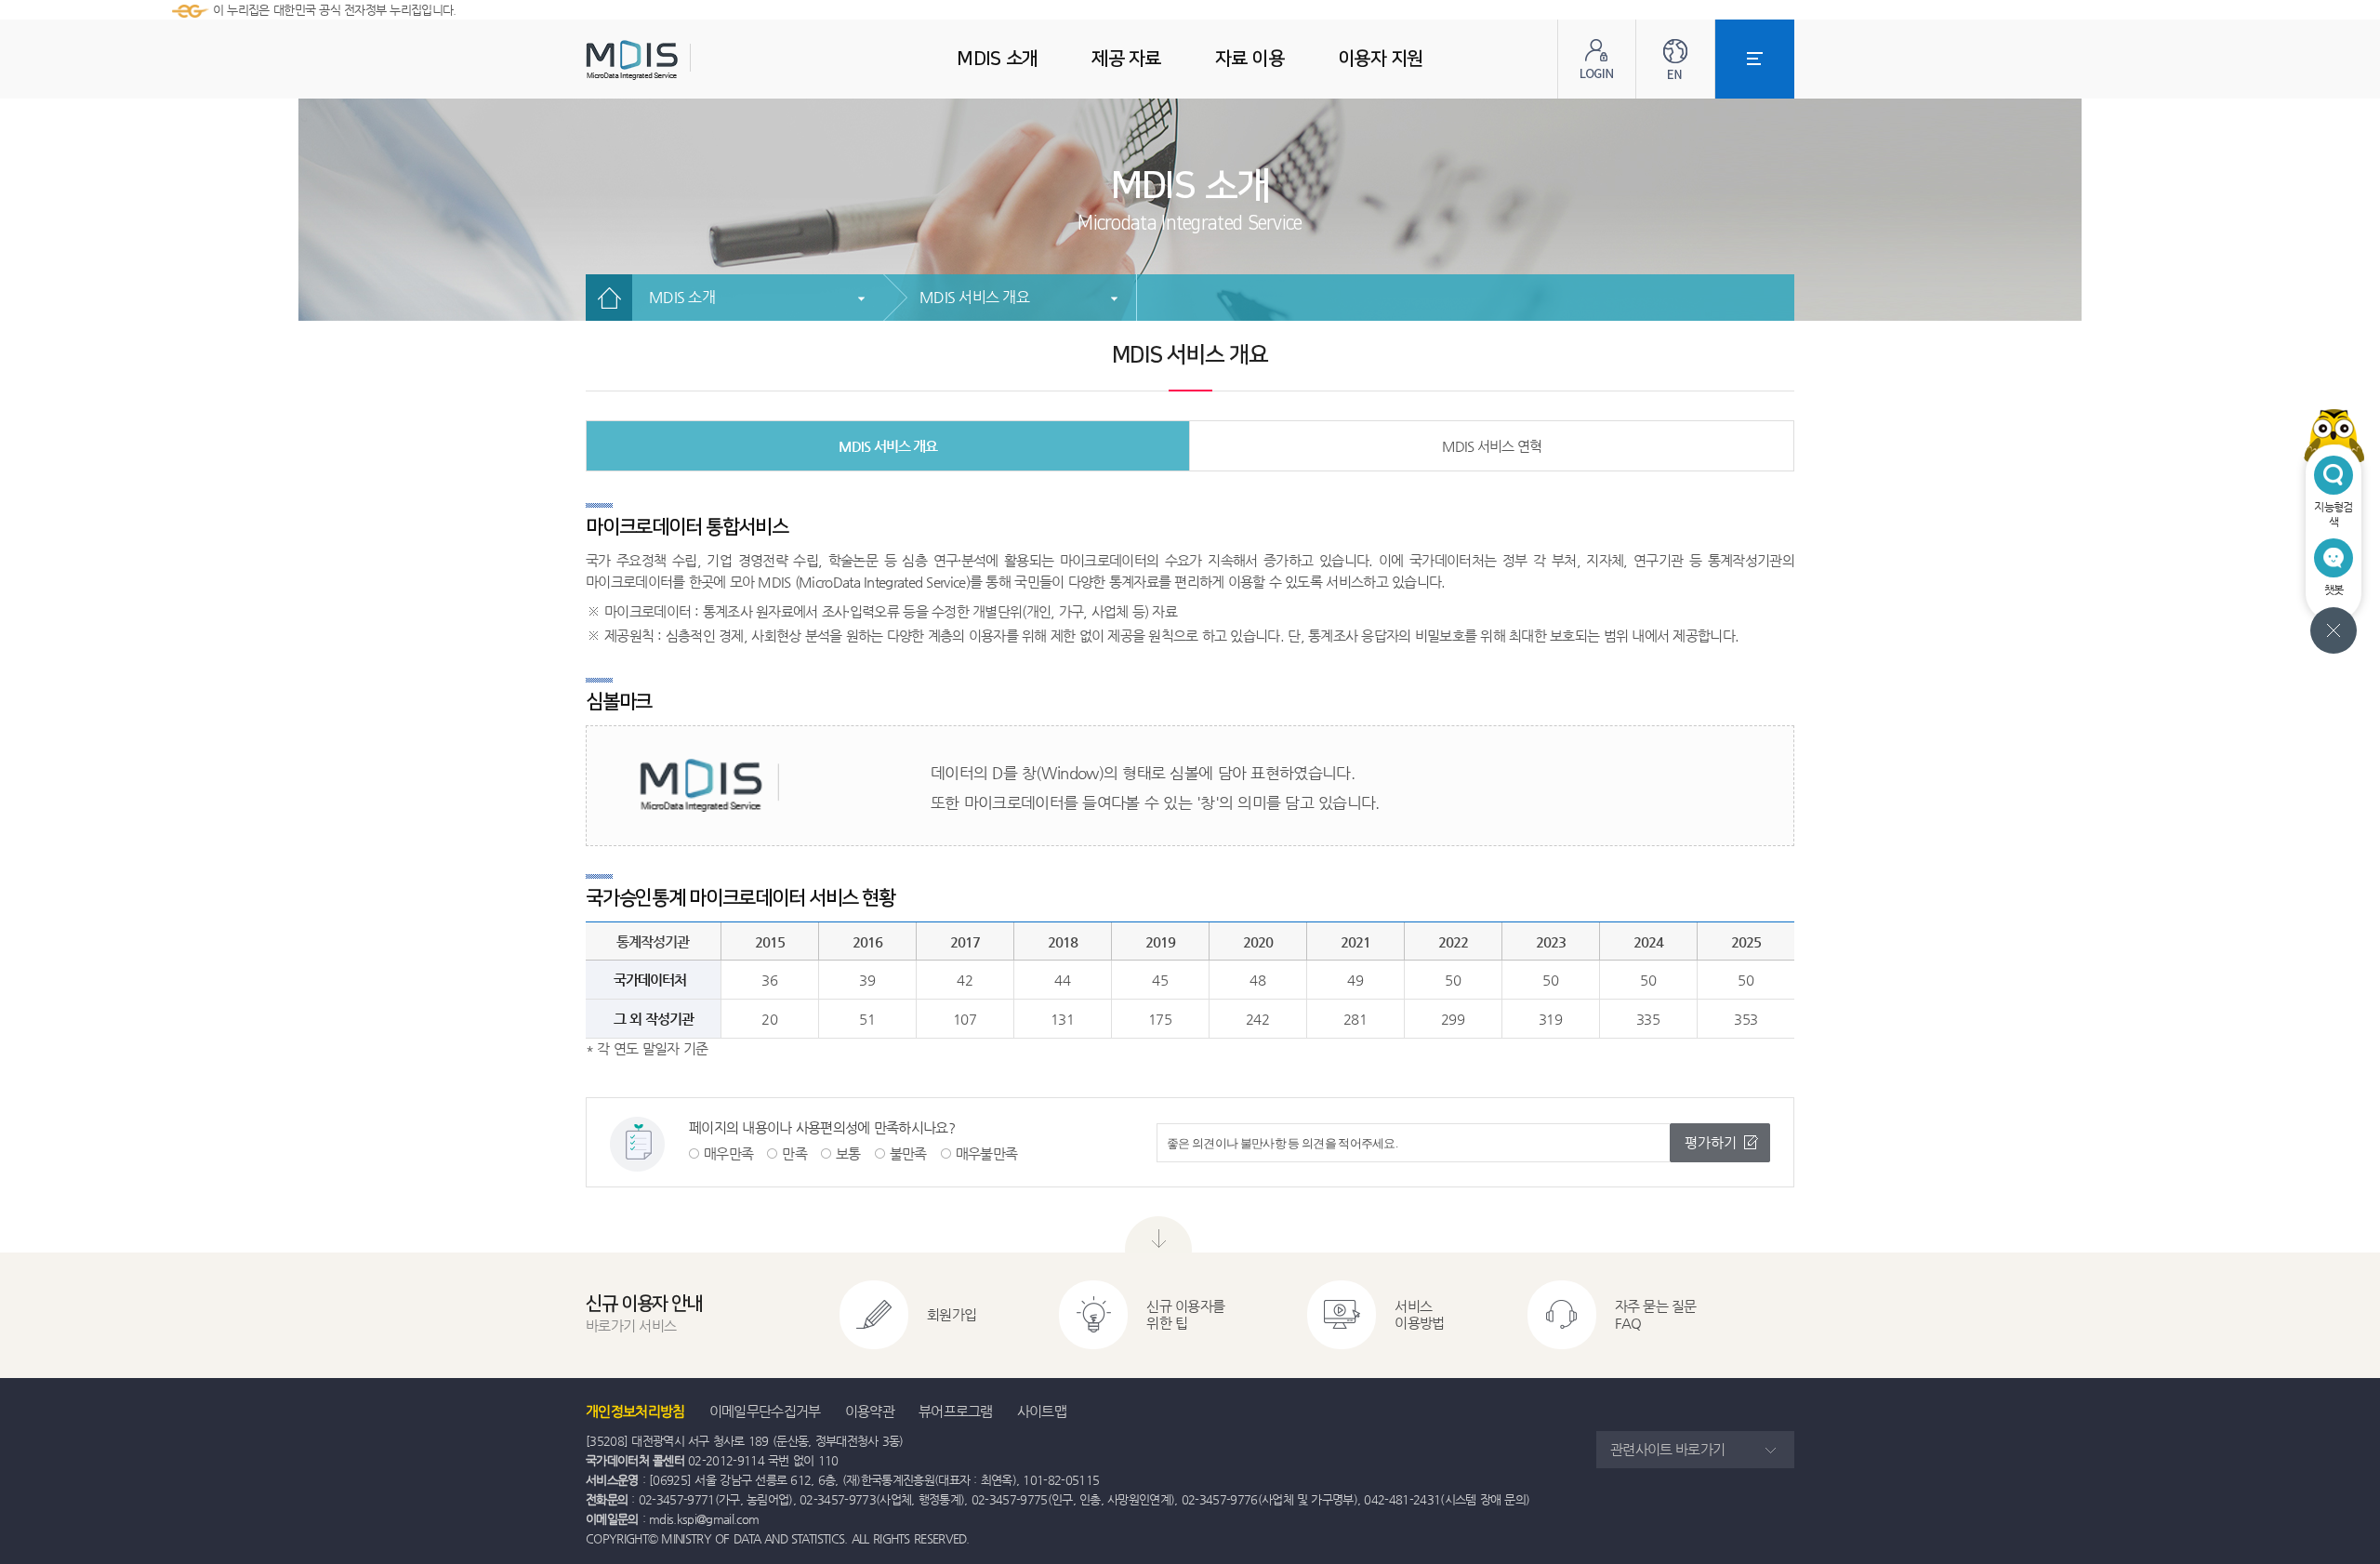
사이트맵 (1042, 1411)
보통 (848, 1153)
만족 (794, 1153)
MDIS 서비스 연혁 (1492, 446)
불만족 (908, 1153)
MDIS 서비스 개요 (974, 297)
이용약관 (870, 1411)
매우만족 (728, 1153)
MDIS (679, 60)
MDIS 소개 (682, 297)
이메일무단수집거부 (765, 1411)
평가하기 (1711, 1142)
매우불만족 (987, 1153)
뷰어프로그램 (956, 1411)
